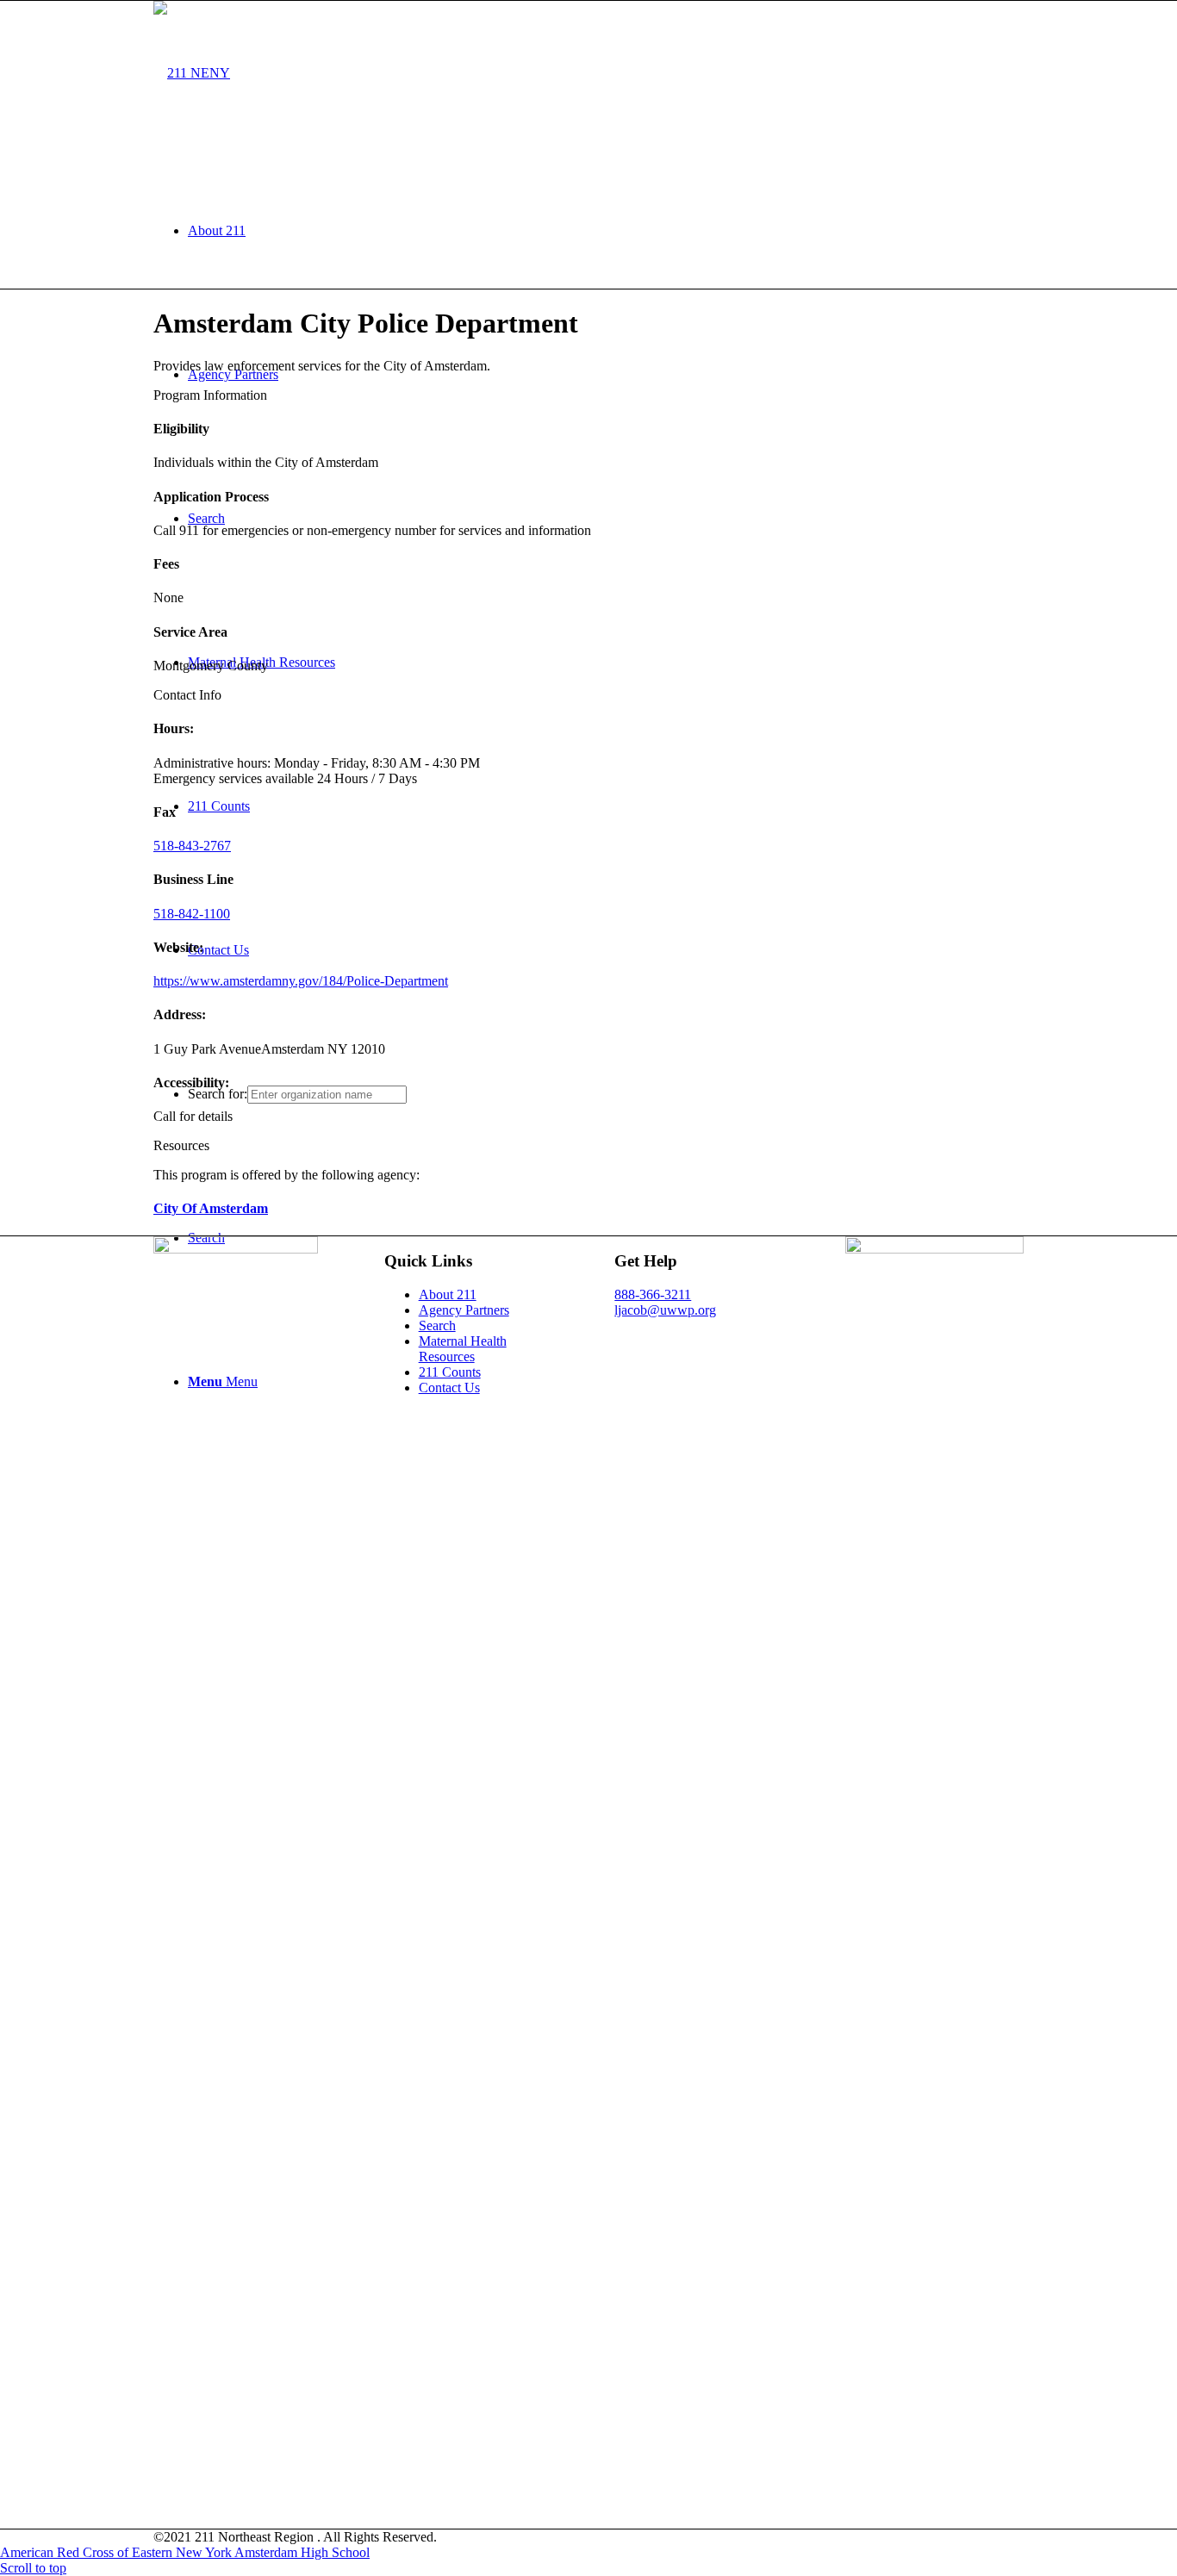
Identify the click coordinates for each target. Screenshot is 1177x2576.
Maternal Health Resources (463, 1349)
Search (437, 1325)
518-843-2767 (192, 846)
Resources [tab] (181, 1145)
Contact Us (449, 1388)
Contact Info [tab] (187, 695)
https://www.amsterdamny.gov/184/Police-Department (301, 981)
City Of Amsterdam (211, 1208)
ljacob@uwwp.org (665, 1310)
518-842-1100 (192, 914)
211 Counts (450, 1372)
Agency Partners (464, 1310)
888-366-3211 (653, 1294)
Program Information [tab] (210, 395)
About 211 (448, 1294)
